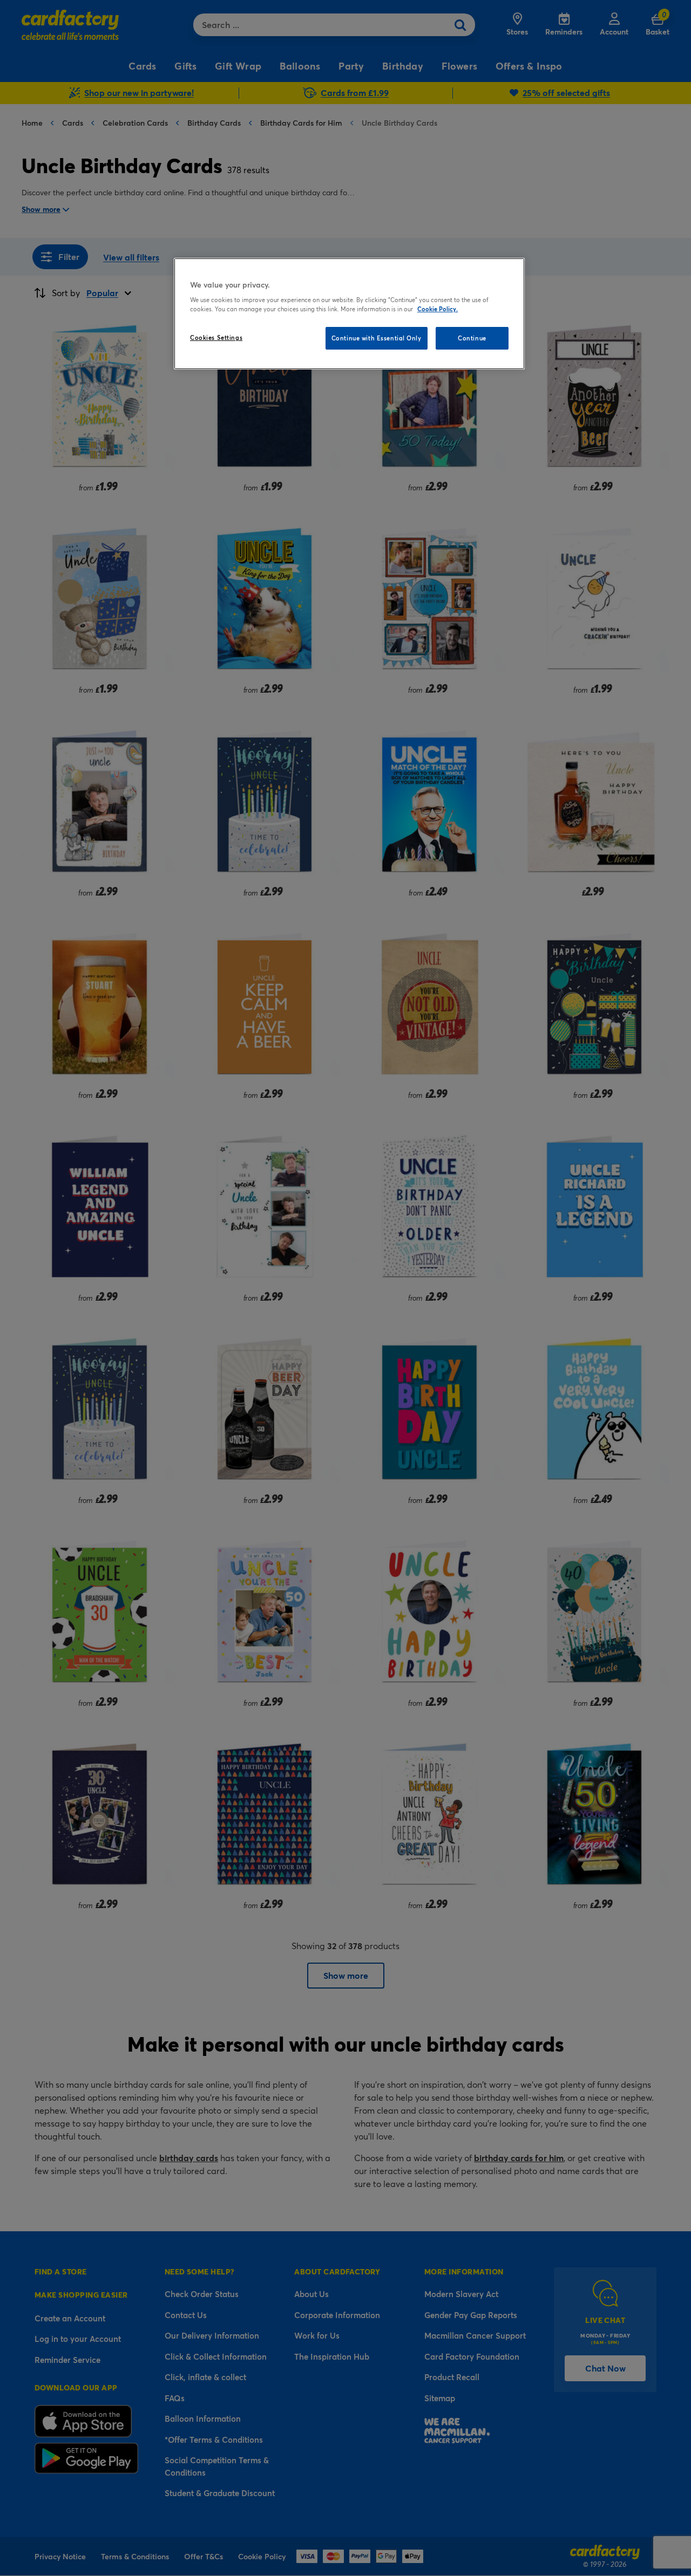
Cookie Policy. (438, 309)
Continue (472, 338)
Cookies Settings (216, 337)
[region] (349, 314)
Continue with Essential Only (377, 338)
